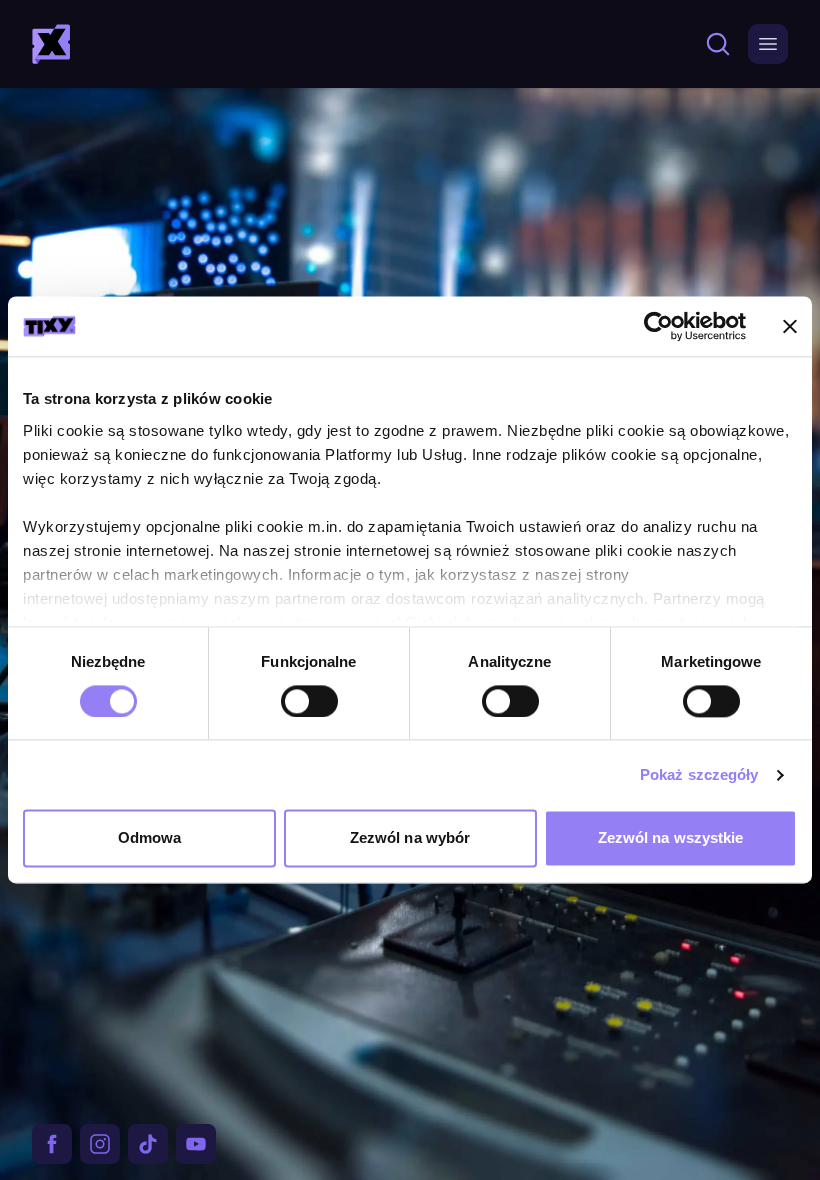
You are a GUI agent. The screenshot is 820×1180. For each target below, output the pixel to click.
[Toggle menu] (768, 44)
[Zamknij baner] (790, 326)
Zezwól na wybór (410, 838)
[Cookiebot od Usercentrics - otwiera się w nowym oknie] (658, 326)
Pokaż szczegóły (699, 774)
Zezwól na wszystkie (671, 838)
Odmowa (150, 838)
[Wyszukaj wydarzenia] (714, 44)
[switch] (309, 701)
